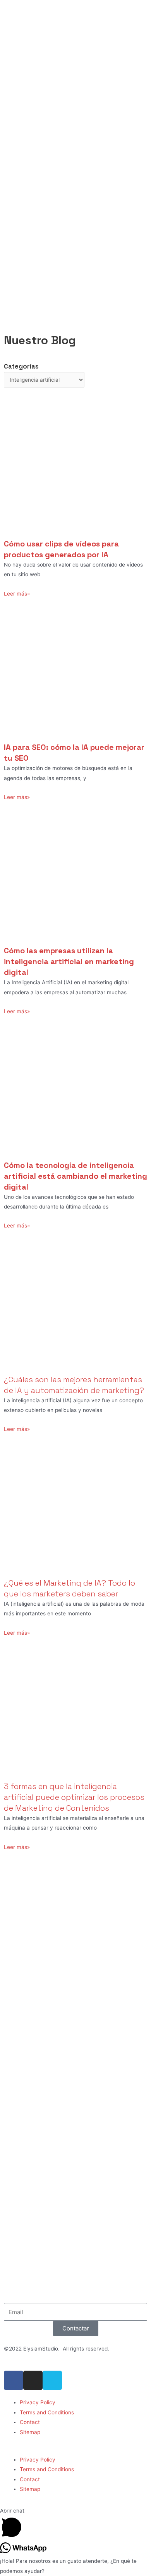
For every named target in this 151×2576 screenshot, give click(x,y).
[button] (75, 2450)
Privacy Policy (38, 2402)
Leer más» (17, 594)
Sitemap (30, 2432)
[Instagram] (33, 2380)
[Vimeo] (52, 2380)
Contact (30, 2422)
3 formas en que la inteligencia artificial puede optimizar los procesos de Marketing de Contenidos (74, 1797)
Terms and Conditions (47, 2412)
